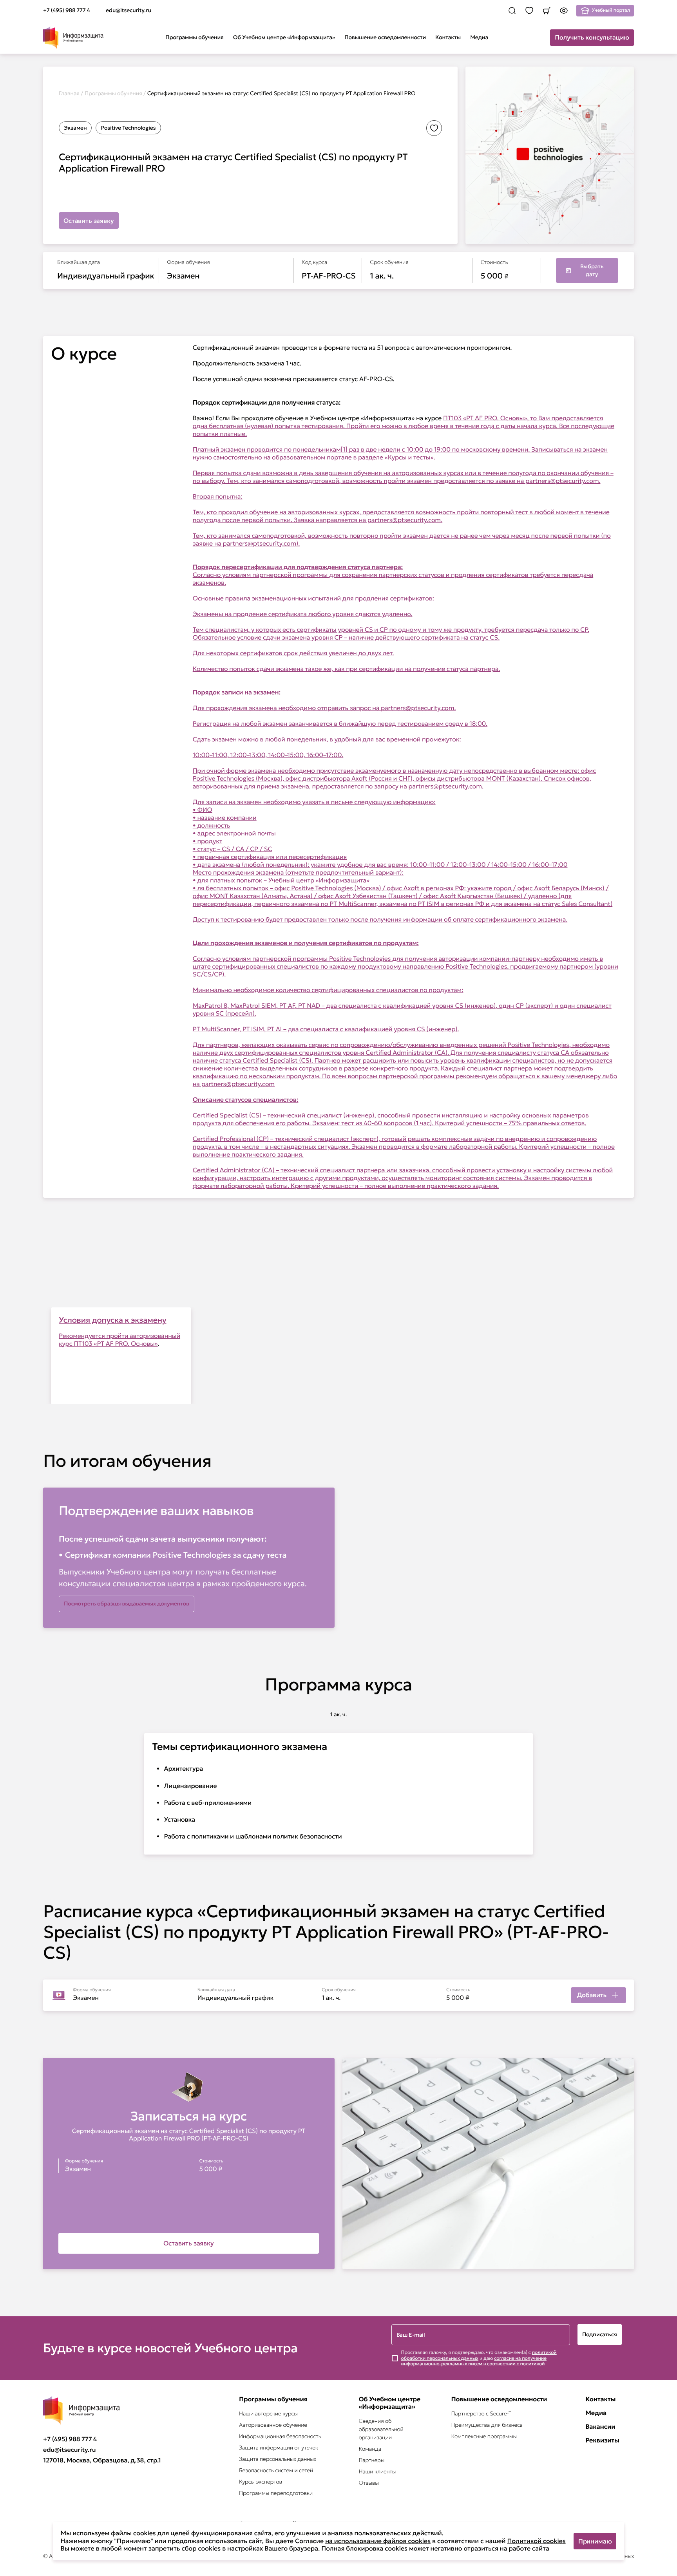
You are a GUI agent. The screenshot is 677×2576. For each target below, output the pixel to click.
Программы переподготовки (276, 2493)
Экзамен (75, 128)
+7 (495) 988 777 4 (70, 2439)
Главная (69, 93)
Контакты (448, 37)
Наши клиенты (377, 2471)
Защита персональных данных (278, 2459)
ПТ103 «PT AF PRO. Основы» (116, 1344)
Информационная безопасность (280, 2436)
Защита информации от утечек (279, 2448)
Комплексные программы (484, 2436)
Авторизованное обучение (273, 2425)
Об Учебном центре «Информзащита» (284, 37)
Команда (370, 2449)
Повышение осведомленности (385, 37)
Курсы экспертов (261, 2482)
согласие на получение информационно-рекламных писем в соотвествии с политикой (474, 2361)
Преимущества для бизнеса (487, 2425)
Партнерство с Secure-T (481, 2413)
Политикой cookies (537, 2541)
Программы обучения (195, 37)
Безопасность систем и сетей (276, 2470)
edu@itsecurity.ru (70, 2450)
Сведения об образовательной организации (381, 2429)
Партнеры (371, 2460)
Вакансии (600, 2427)
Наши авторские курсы (268, 2413)
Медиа (479, 37)
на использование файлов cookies (378, 2541)
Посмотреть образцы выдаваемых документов (127, 1603)
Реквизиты (602, 2441)
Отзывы (368, 2483)
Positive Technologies (128, 128)
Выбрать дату (592, 270)
